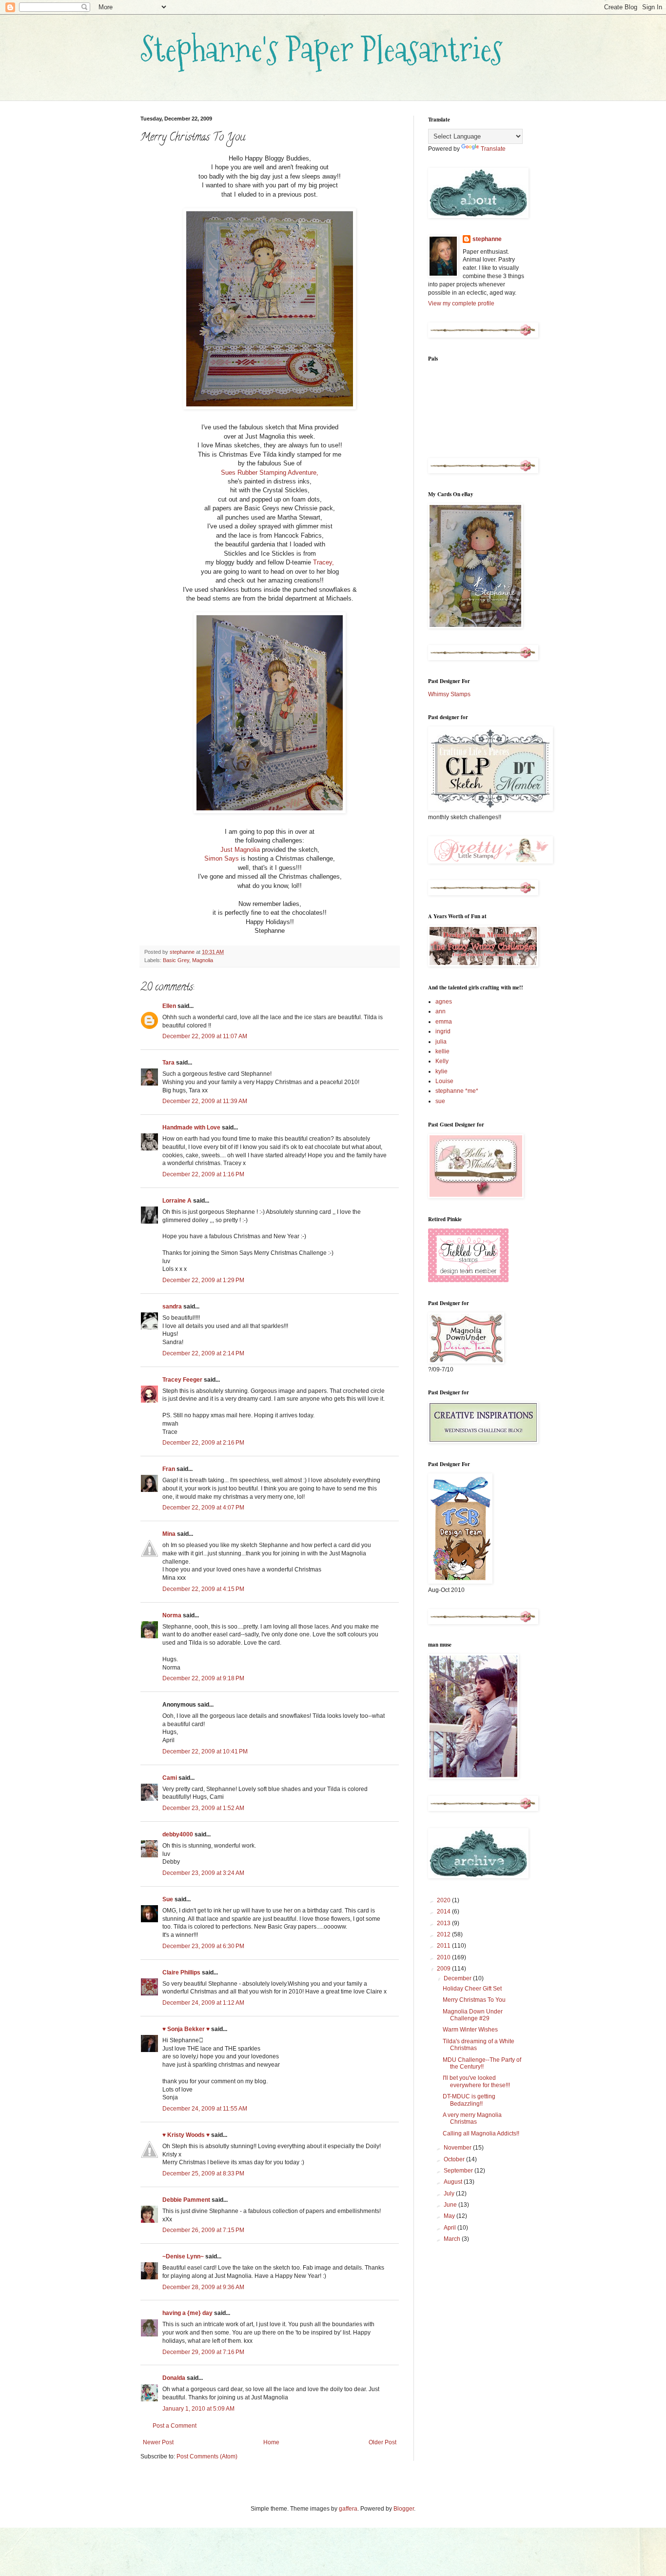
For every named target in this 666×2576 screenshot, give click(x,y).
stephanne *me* (457, 1091)
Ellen (169, 1006)
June (451, 2205)
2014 (444, 1912)
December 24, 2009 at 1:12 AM (203, 2003)
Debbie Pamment (186, 2200)
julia (441, 1042)
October (455, 2159)
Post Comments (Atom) (207, 2456)
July (450, 2194)
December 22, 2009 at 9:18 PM (203, 1678)
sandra (172, 1307)
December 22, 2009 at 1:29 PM (203, 1280)
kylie (441, 1071)
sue (440, 1101)
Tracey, (323, 562)
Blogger (404, 2509)
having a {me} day (187, 2313)
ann (441, 1011)
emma (444, 1022)
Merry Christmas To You (474, 2000)
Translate (493, 149)
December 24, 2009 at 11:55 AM (205, 2109)
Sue (168, 1899)
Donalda (174, 2378)
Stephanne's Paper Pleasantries (322, 49)
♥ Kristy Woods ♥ (186, 2135)
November (458, 2148)
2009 (444, 1969)
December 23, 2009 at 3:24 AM (203, 1873)
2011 (444, 1946)
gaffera (348, 2509)
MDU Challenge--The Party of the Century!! (482, 2063)
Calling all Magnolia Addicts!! (481, 2133)
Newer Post (158, 2442)
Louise (444, 1081)
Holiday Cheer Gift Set (472, 1989)
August (454, 2182)
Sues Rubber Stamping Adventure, (270, 473)
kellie (442, 1051)
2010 (444, 1957)
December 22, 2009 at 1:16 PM (203, 1174)
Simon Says (222, 858)
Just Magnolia (240, 850)
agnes (444, 1002)
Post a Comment (175, 2426)
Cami (170, 1778)
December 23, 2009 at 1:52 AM (203, 1808)
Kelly (442, 1061)
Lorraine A (177, 1201)
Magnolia (203, 960)
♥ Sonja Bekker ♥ (186, 2029)
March (453, 2239)
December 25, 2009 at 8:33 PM (203, 2173)
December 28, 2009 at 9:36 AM (203, 2287)
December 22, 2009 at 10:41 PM (205, 1751)
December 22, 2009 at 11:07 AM (205, 1036)
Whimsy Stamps (449, 694)
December (458, 1978)
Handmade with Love (191, 1127)
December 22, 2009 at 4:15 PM (203, 1589)
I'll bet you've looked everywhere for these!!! (476, 2081)
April (451, 2228)
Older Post (382, 2442)
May (450, 2216)
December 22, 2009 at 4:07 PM (203, 1508)
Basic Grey (176, 960)
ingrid (443, 1031)
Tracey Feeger (182, 1380)
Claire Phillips (181, 1972)
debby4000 (178, 1834)
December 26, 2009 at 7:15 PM (203, 2230)
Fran (169, 1469)
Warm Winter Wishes (470, 2030)
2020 (444, 1900)
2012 (444, 1934)
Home (271, 2442)
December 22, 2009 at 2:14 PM (203, 1353)
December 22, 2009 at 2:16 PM (203, 1443)
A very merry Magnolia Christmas (472, 2118)
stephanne (487, 239)
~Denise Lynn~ (183, 2256)
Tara (168, 1063)
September (459, 2171)
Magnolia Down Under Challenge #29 (473, 2015)
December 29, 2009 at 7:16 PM (203, 2352)
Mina (169, 1534)
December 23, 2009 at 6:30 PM (203, 1946)
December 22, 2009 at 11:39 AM (205, 1101)
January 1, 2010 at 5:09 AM (198, 2409)
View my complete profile (461, 303)
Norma (172, 1615)
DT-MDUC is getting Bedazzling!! (469, 2100)
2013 (444, 1923)
